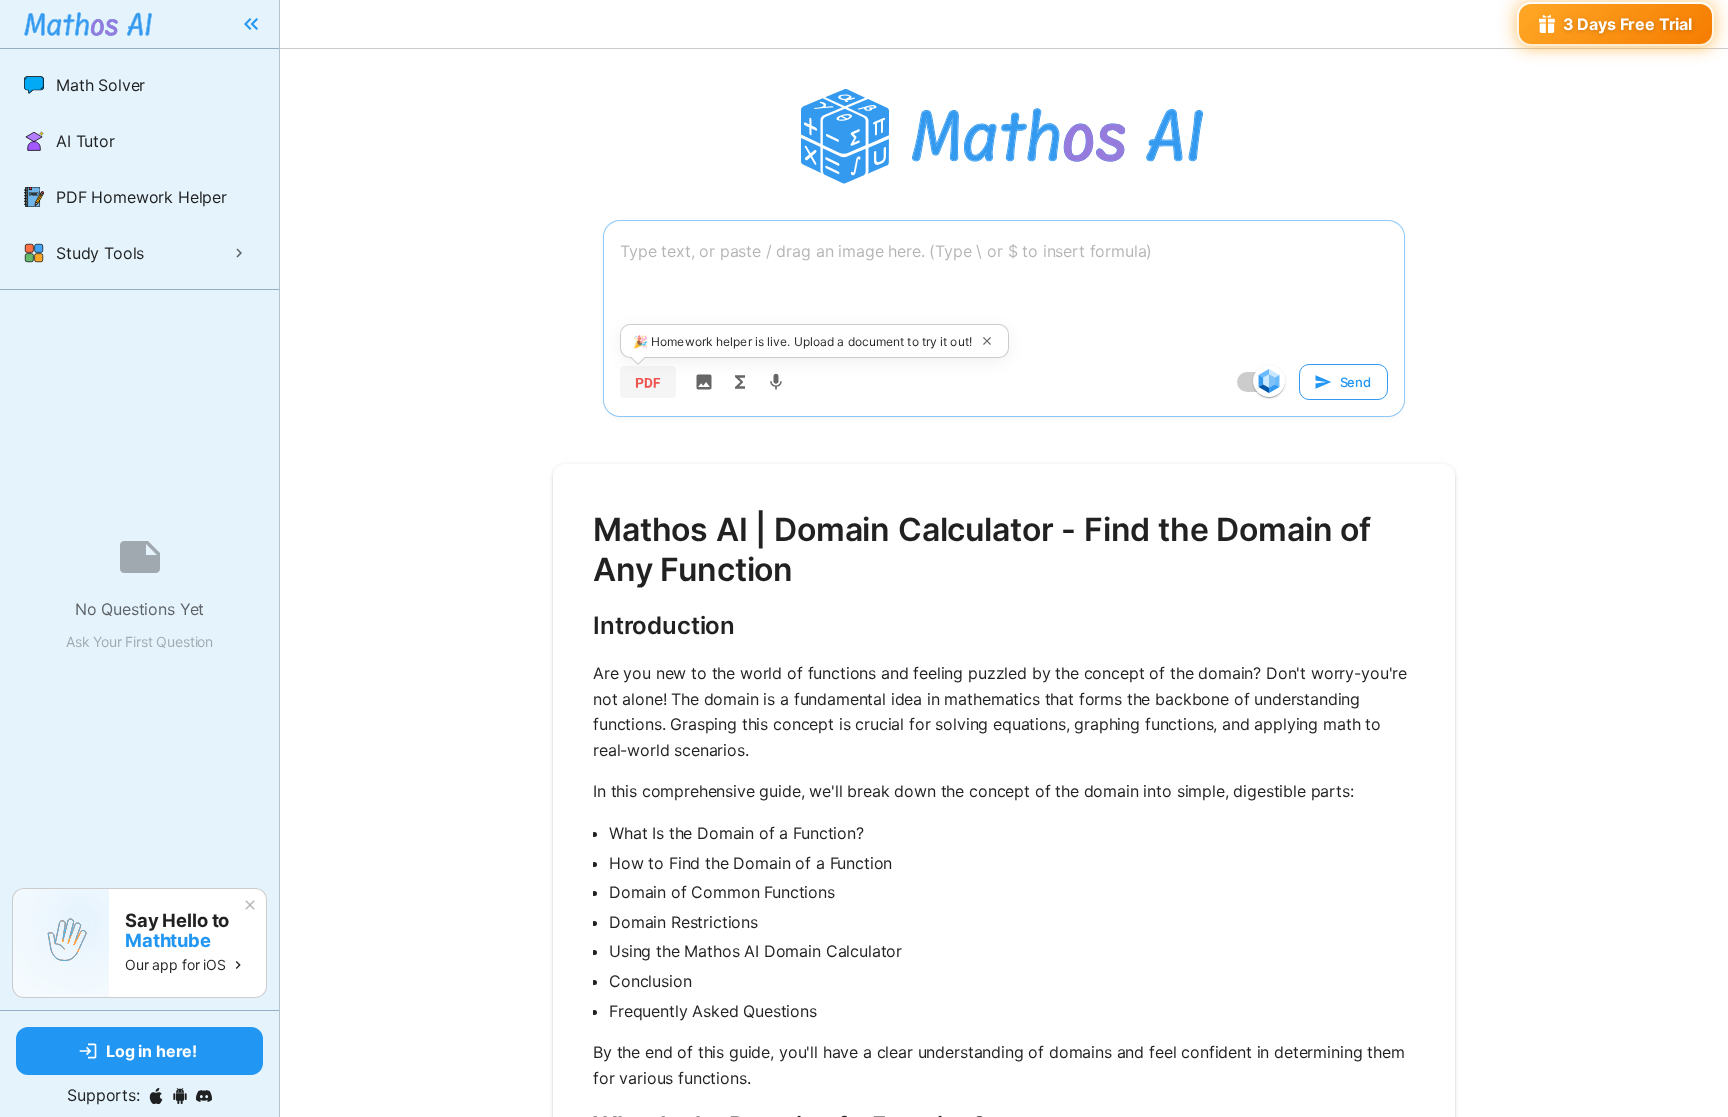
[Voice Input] (776, 382)
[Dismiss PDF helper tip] (987, 341)
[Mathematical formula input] (740, 382)
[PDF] (648, 382)
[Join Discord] (204, 1096)
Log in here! (151, 1051)
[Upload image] (704, 382)
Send (1355, 382)
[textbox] (1004, 287)
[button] (139, 85)
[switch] (1269, 381)
